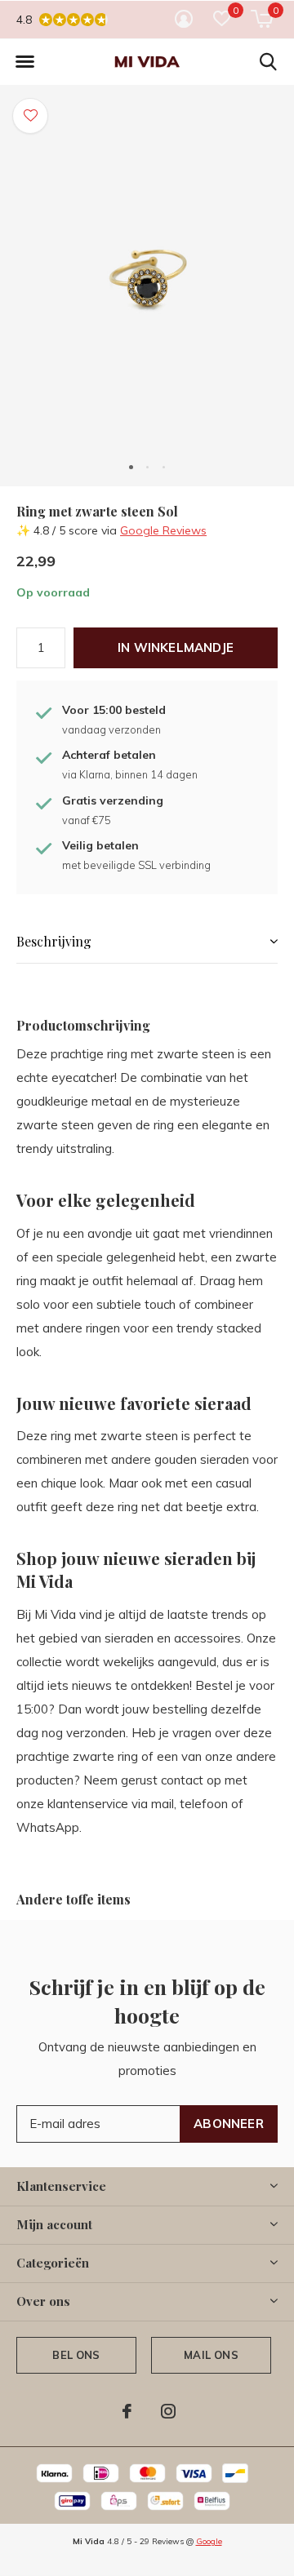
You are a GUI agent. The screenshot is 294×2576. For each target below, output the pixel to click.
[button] (24, 62)
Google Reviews (163, 530)
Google (209, 2541)
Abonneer (229, 2124)
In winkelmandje (176, 647)
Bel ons (76, 2355)
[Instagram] (168, 2411)
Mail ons (211, 2355)
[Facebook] (127, 2411)
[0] (262, 19)
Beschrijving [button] (54, 941)
